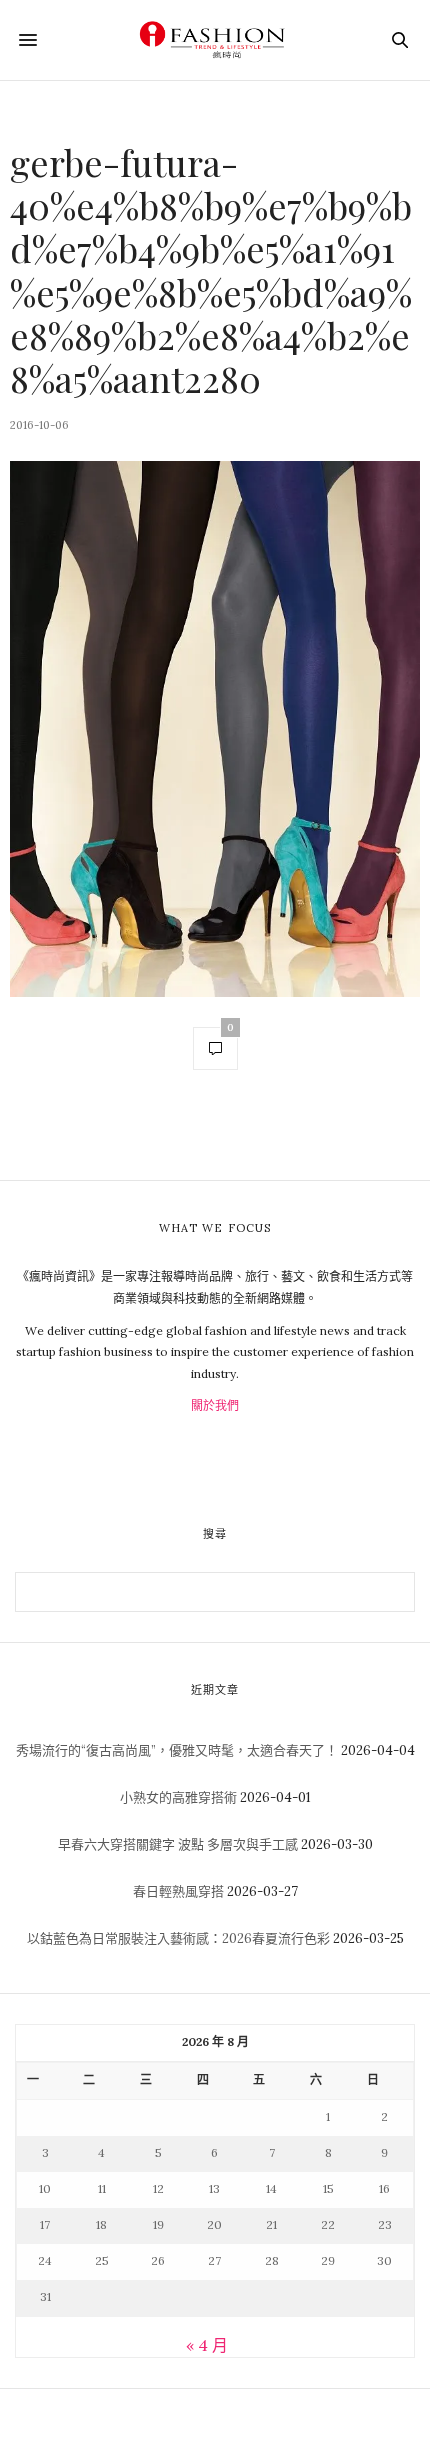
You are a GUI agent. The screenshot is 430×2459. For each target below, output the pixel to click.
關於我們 (215, 1405)
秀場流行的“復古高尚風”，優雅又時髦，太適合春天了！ (177, 1750)
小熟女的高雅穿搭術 (178, 1797)
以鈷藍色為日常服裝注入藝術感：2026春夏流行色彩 (178, 1938)
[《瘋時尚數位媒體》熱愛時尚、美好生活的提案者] (215, 40)
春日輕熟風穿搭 (178, 1891)
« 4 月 (207, 2345)
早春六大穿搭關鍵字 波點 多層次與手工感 (178, 1844)
